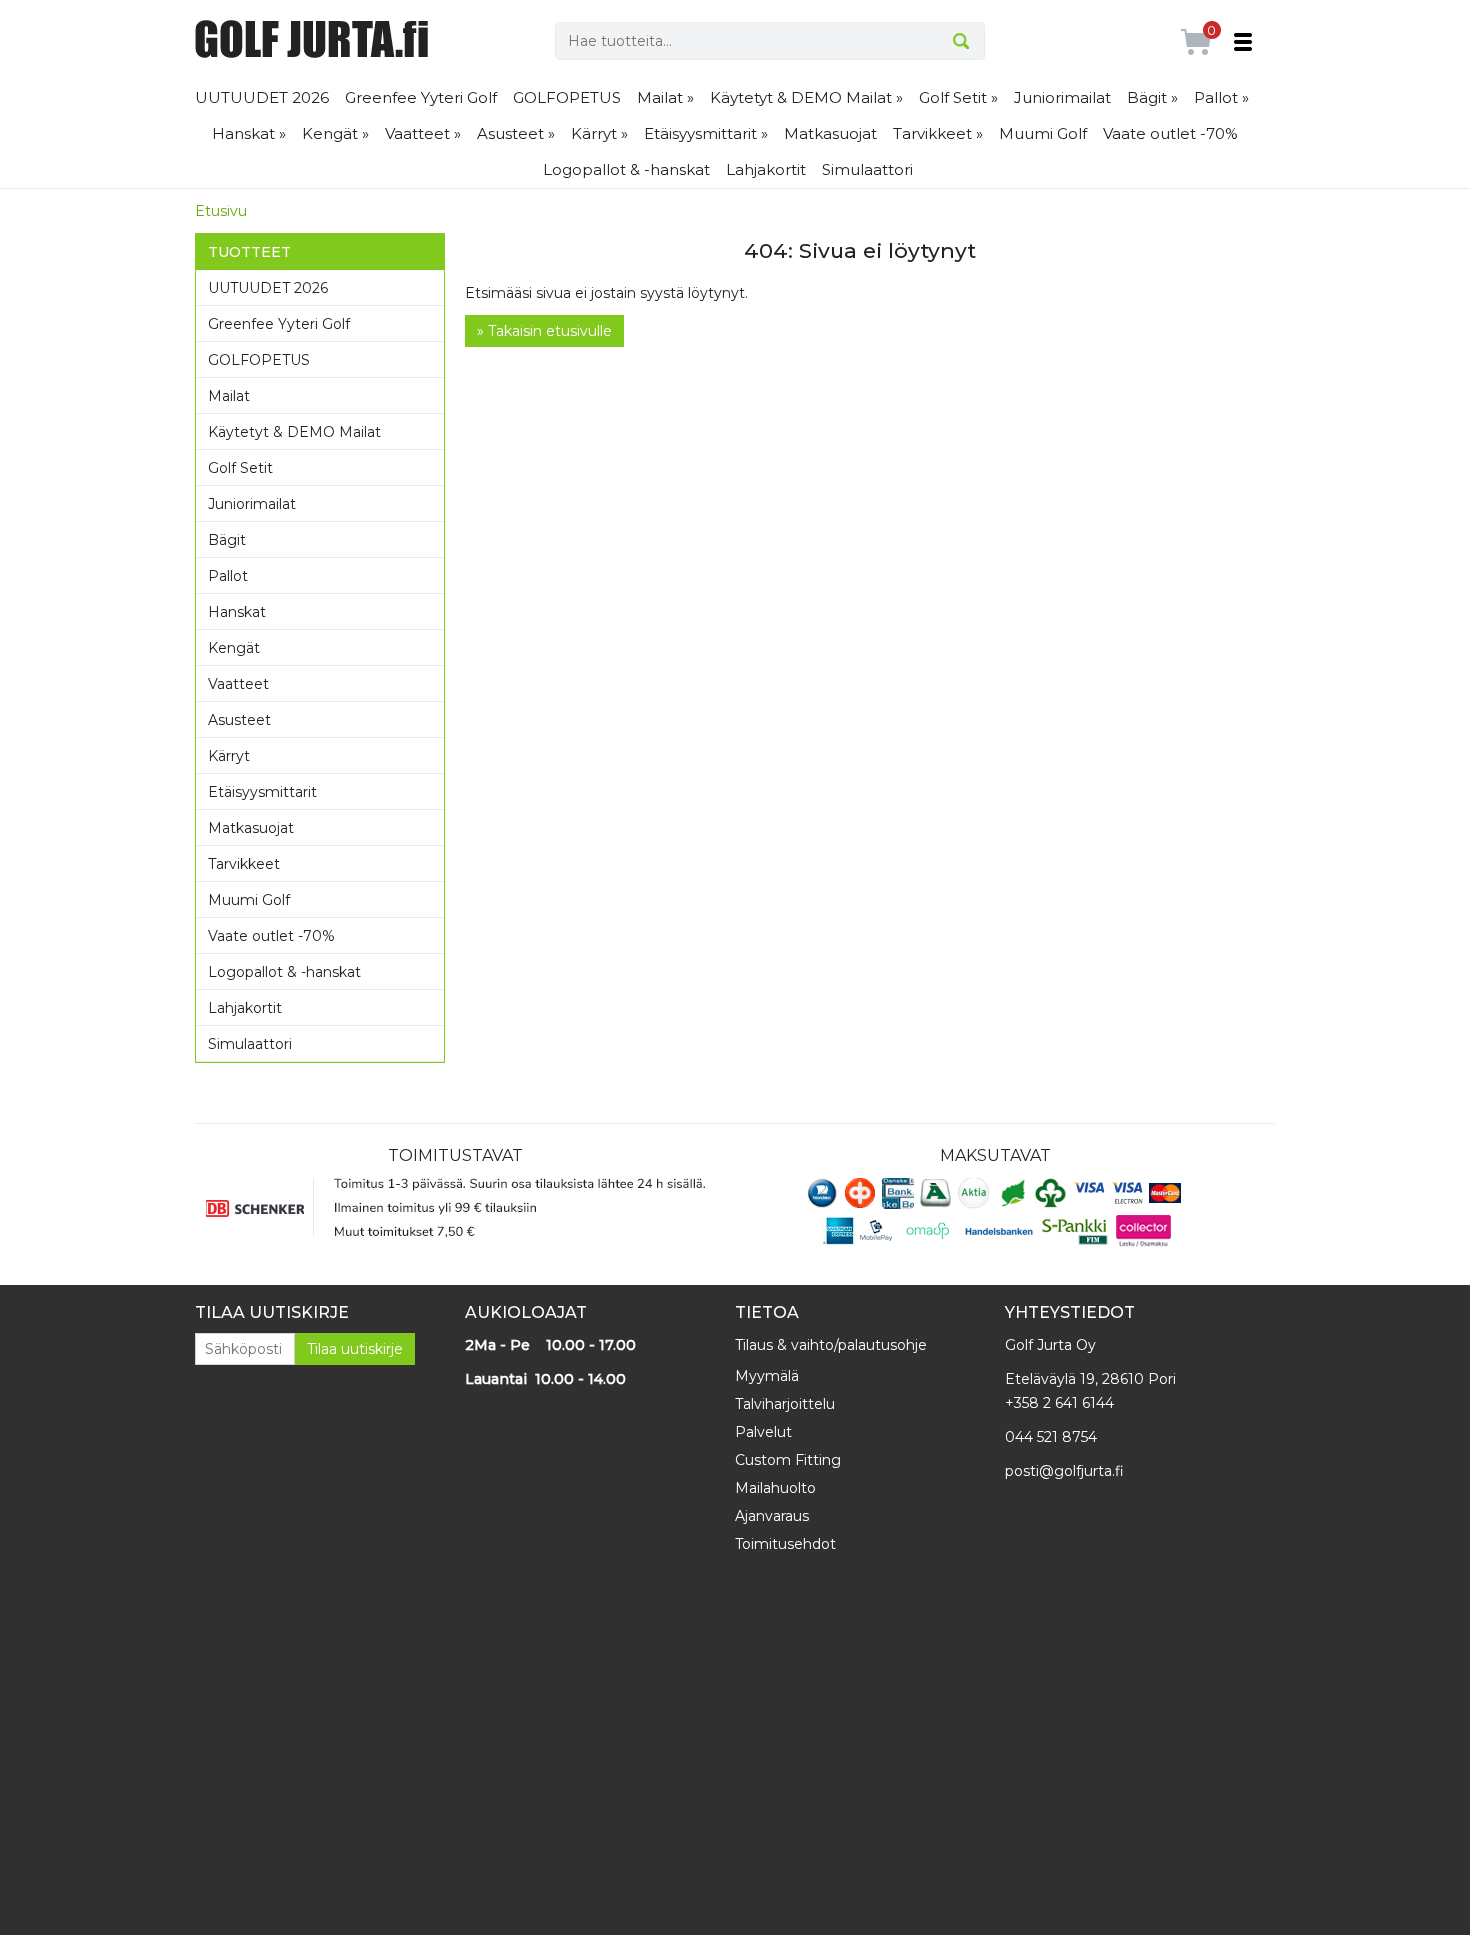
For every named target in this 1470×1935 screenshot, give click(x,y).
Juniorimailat (1062, 97)
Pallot (228, 576)
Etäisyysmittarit (262, 792)
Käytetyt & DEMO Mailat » (806, 97)
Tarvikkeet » (938, 133)
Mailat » (665, 97)
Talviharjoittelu (785, 1404)
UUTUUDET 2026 (262, 97)
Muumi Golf (1043, 133)
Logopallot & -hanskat (626, 169)
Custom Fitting (788, 1460)
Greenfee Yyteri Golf (421, 97)
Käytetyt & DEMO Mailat (294, 432)
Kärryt (229, 756)
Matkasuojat (830, 133)
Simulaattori (867, 169)
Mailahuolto (775, 1488)
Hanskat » (249, 133)
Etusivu (221, 211)
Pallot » (1221, 97)
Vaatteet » (423, 133)
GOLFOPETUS (567, 97)
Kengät (234, 648)
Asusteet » (516, 133)
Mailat (229, 396)
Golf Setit (240, 468)
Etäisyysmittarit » (706, 133)
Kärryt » (599, 133)
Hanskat (237, 612)
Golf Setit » (958, 97)
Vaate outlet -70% (1170, 133)
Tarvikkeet (244, 864)
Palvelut (763, 1432)
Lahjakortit (766, 169)
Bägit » (1152, 97)
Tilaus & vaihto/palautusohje (831, 1345)
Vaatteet (238, 684)
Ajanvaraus (772, 1516)
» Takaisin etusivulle (544, 331)
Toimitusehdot (785, 1544)
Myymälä (767, 1376)
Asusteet (239, 720)
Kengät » (335, 133)
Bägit (227, 540)
